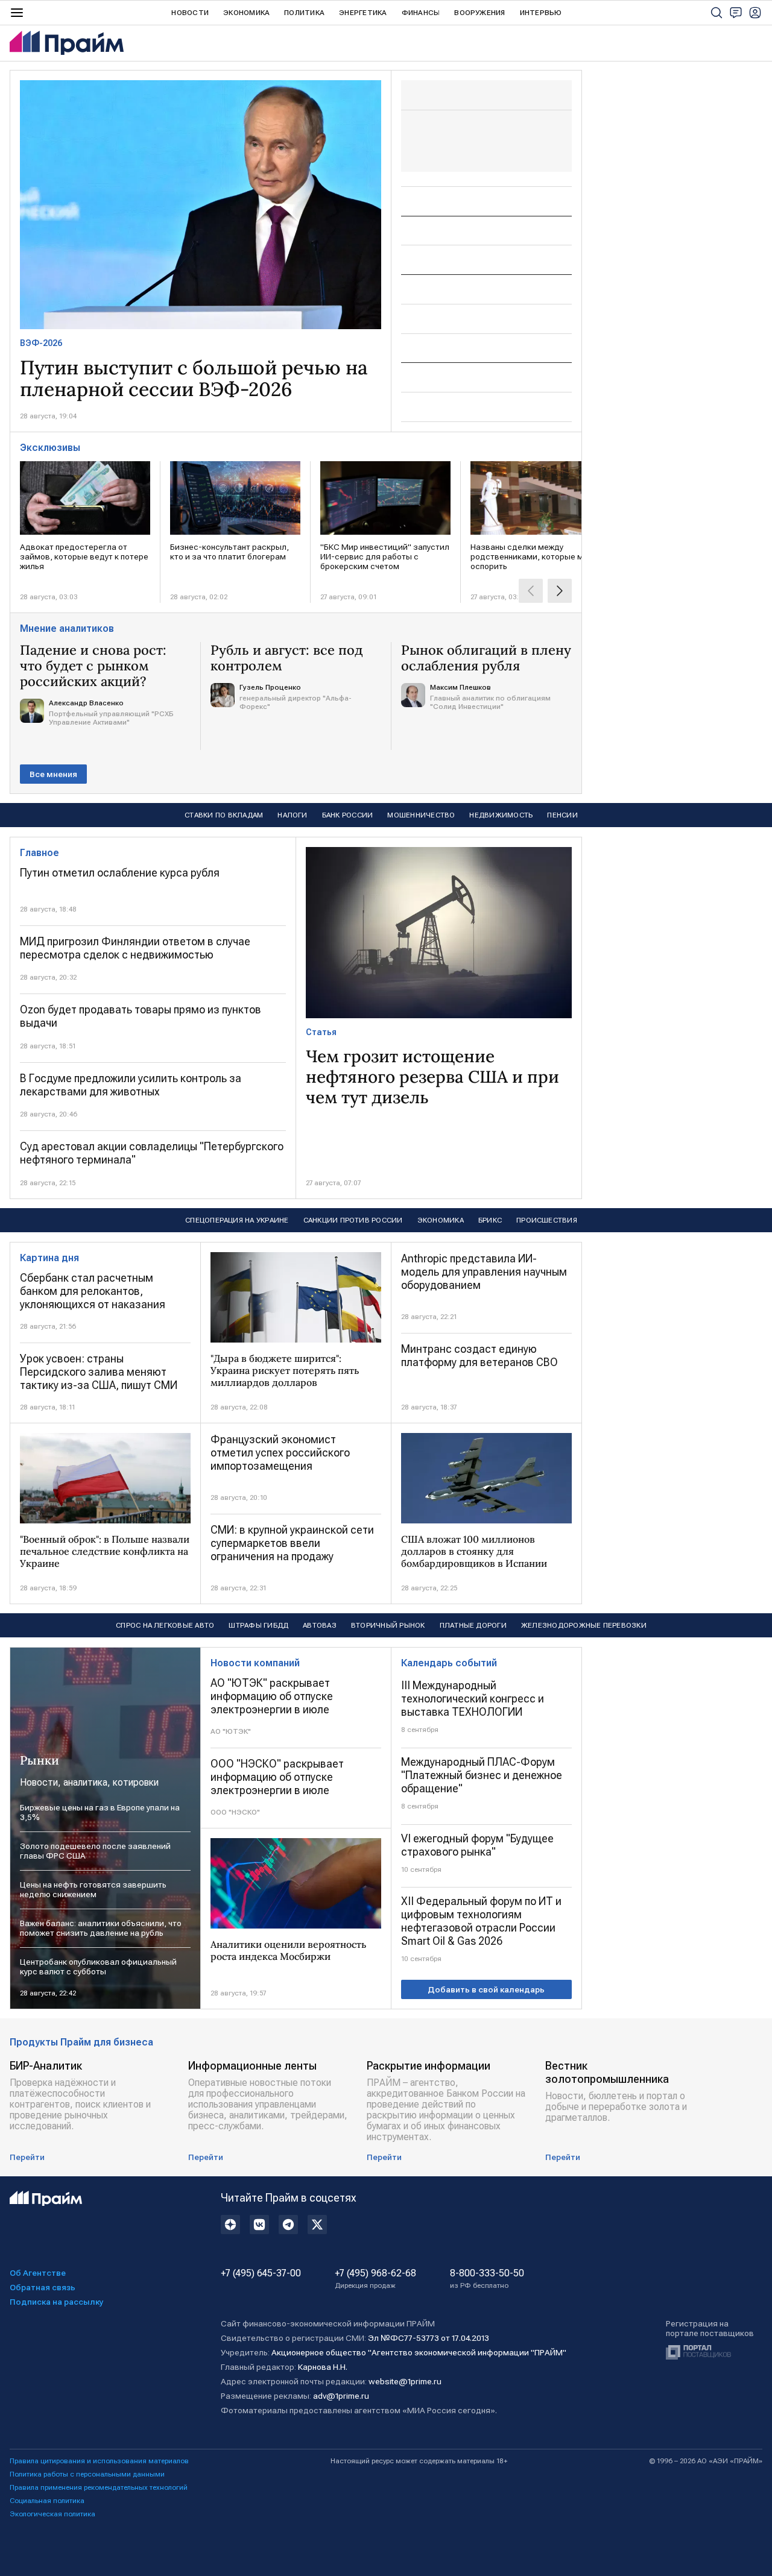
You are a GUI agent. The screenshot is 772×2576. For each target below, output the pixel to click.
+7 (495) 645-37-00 (261, 2273)
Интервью (541, 13)
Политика (304, 13)
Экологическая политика (52, 2514)
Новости (190, 13)
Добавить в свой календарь (486, 1989)
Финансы (421, 13)
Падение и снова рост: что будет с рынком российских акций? (93, 666)
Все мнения (53, 774)
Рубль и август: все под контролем (287, 658)
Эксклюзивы (50, 448)
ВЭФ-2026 (41, 343)
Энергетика (363, 13)
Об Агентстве (38, 2273)
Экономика (246, 13)
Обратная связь (43, 2287)
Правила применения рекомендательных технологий (99, 2487)
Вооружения (479, 13)
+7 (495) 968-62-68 (375, 2279)
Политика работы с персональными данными (87, 2474)
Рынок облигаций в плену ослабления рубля (486, 658)
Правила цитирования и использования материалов (99, 2461)
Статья (321, 1032)
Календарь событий (449, 1663)
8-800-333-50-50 (487, 2279)
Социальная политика (47, 2501)
